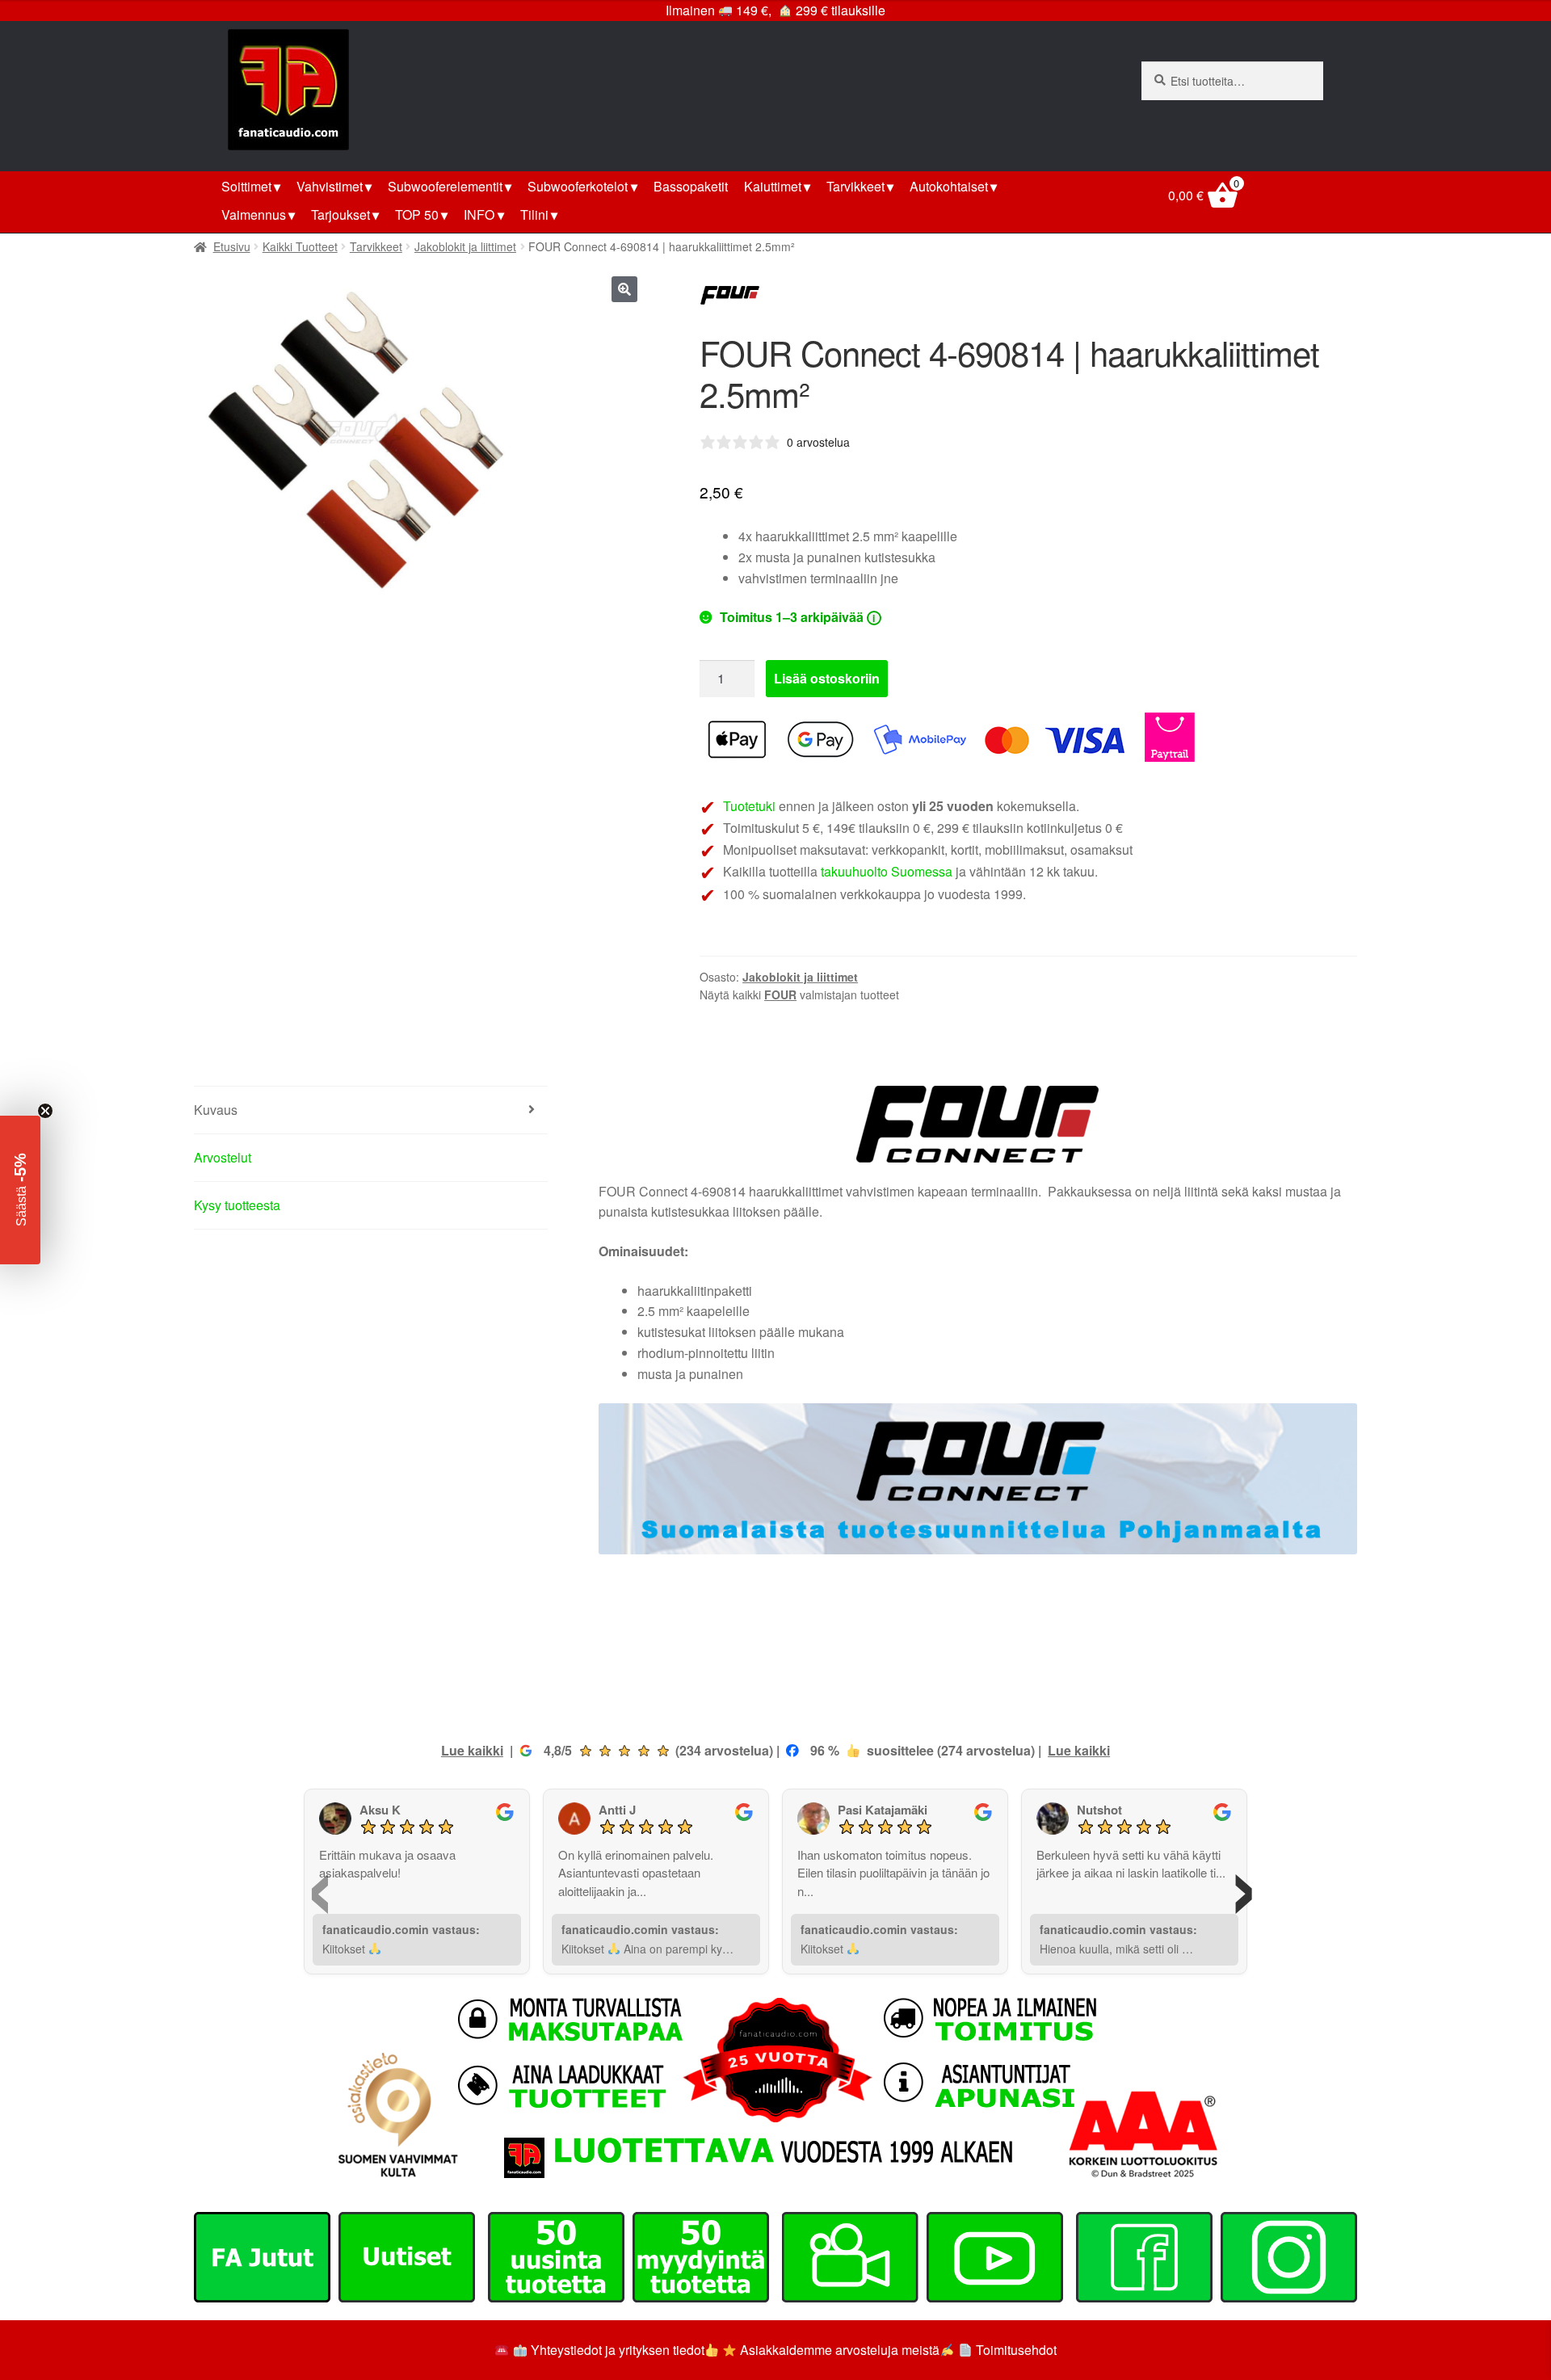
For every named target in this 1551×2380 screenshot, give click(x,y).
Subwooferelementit (445, 186)
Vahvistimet (330, 186)
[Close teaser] (45, 1111)
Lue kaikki (472, 1750)
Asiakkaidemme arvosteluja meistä (838, 2350)
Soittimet (246, 186)
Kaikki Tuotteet (300, 246)
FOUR (780, 994)
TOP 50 (417, 214)
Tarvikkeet (855, 186)
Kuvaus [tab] (216, 1110)
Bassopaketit (691, 186)
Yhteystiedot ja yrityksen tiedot (618, 2350)
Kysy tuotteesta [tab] (237, 1205)
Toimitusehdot (1016, 2350)
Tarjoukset (340, 214)
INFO (479, 214)
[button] (624, 289)
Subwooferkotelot (578, 186)
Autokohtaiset (949, 186)
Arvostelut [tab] (223, 1157)
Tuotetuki (749, 806)
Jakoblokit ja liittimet (465, 246)
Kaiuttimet (773, 186)
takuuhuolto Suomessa (887, 871)
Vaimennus (254, 214)
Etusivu (232, 246)
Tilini (534, 214)
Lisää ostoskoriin (827, 678)
